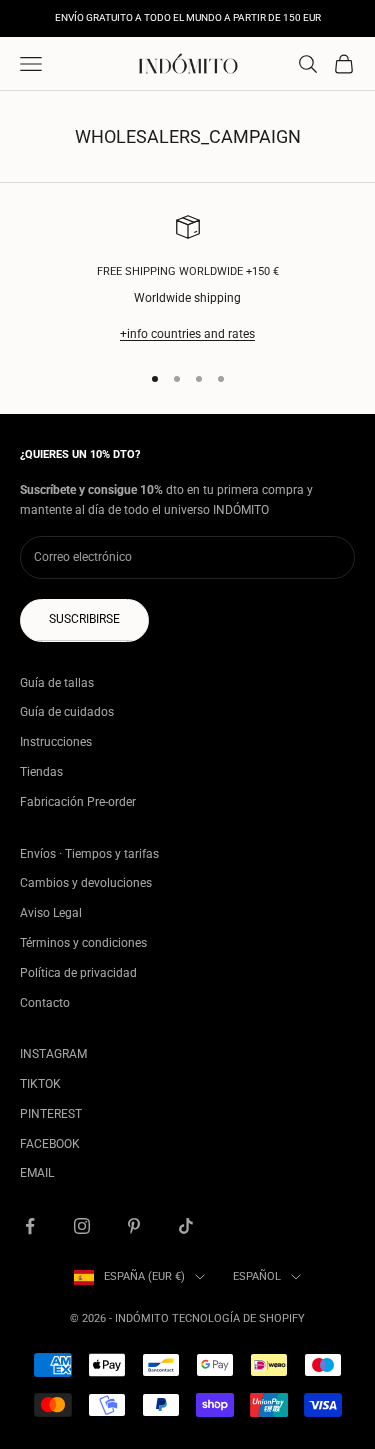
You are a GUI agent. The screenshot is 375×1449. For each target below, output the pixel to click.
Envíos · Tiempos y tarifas (89, 854)
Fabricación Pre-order (78, 802)
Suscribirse (84, 619)
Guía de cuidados (67, 712)
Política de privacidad (78, 973)
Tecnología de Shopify (238, 1318)
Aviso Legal (51, 913)
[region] (187, 280)
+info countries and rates (187, 334)
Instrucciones (56, 742)
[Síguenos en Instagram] (82, 1226)
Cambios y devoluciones (86, 883)
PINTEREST (51, 1114)
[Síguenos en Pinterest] (134, 1226)
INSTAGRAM (53, 1054)
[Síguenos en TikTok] (186, 1226)
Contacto (45, 1003)
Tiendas (41, 772)
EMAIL (37, 1173)
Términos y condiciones (83, 943)
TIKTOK (40, 1084)
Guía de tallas (57, 683)
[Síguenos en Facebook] (30, 1226)
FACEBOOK (50, 1144)
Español (257, 1276)
